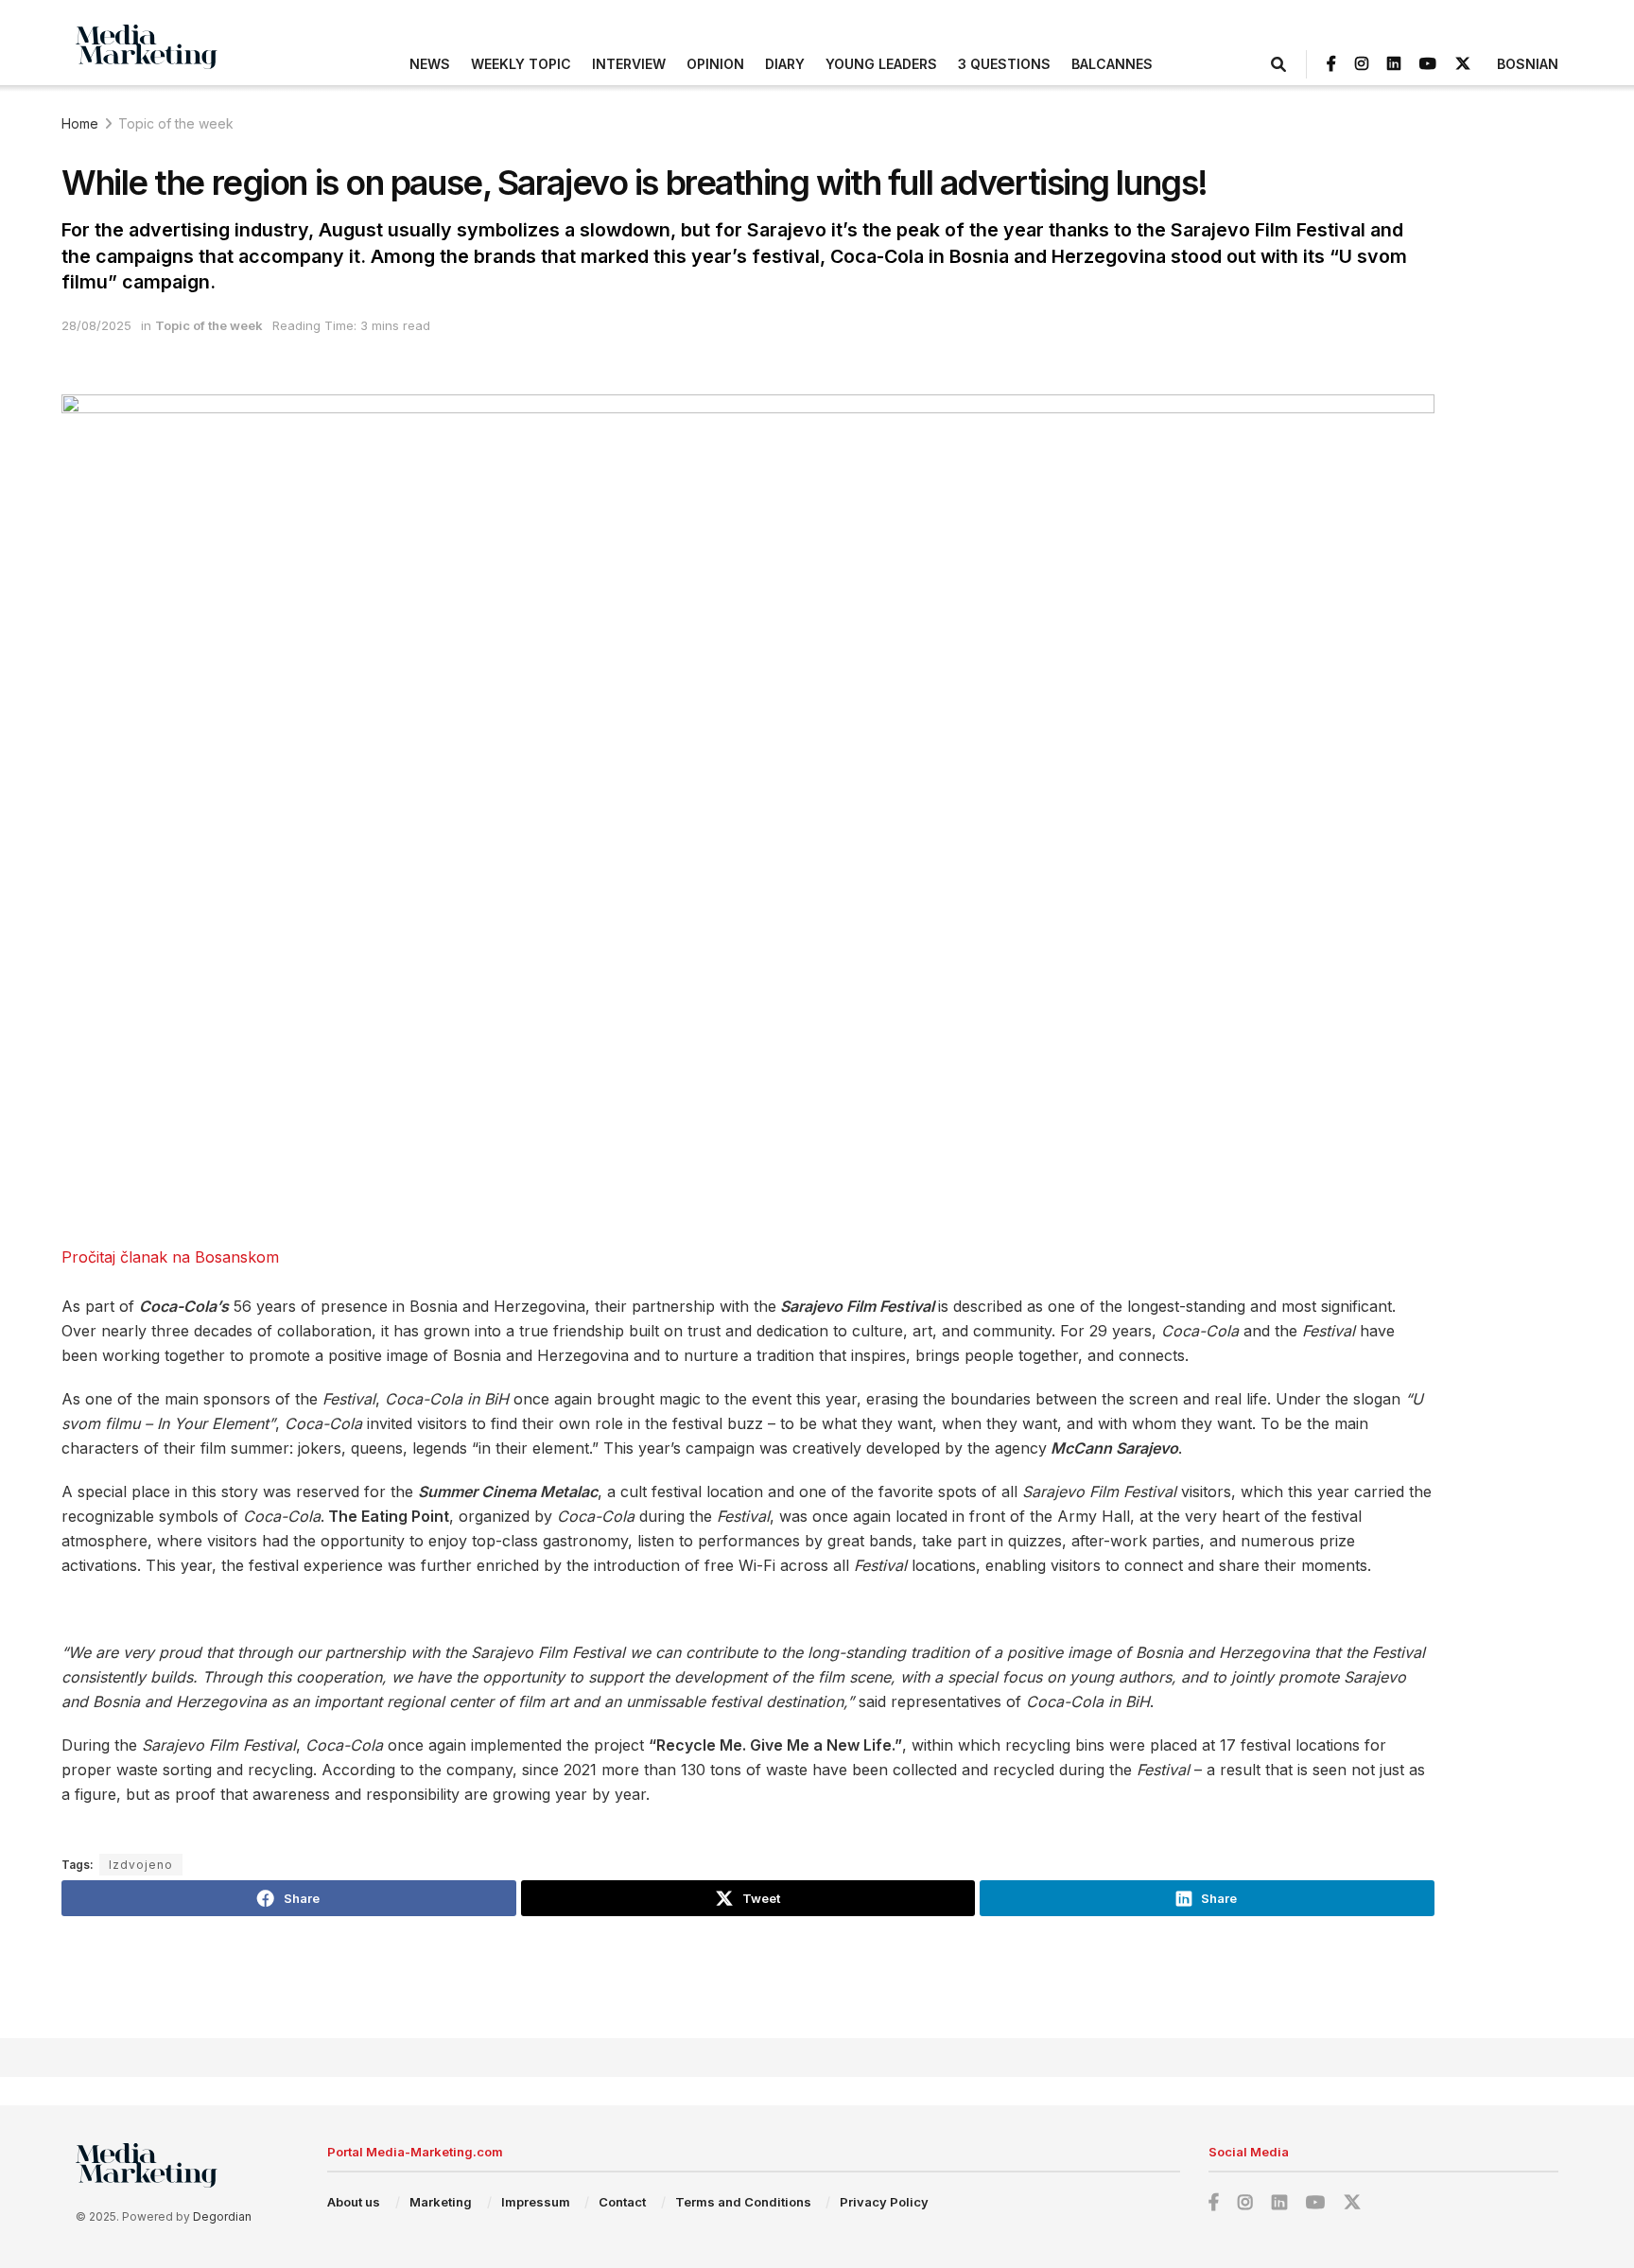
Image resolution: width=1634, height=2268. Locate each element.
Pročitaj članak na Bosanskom (170, 1257)
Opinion (715, 64)
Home (80, 123)
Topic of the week (176, 123)
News (430, 64)
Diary (785, 64)
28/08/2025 (96, 325)
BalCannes (1112, 64)
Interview (629, 64)
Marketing (441, 2202)
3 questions (1004, 64)
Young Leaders (881, 64)
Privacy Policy (884, 2202)
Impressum (536, 2202)
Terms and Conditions (743, 2202)
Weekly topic (521, 64)
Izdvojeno (141, 1865)
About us (354, 2202)
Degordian (222, 2216)
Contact (622, 2202)
